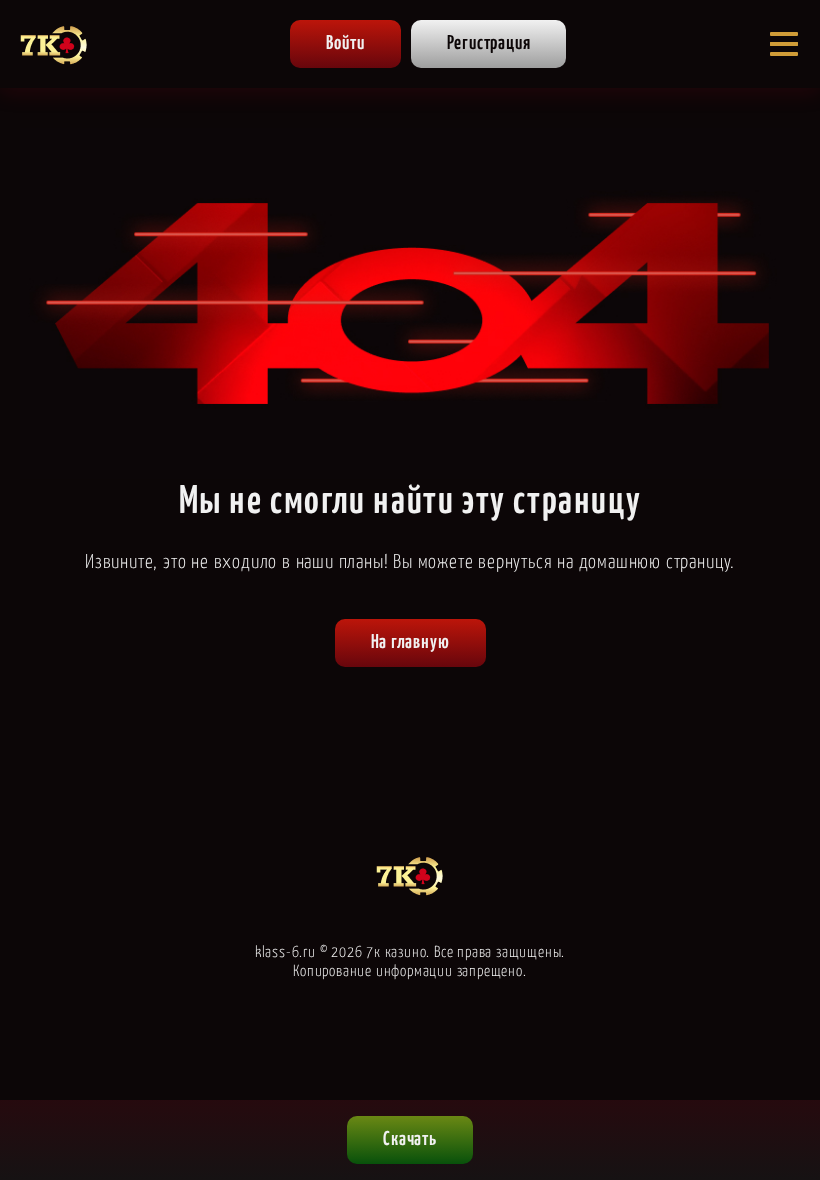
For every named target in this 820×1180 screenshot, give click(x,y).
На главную (410, 642)
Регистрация (489, 43)
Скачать (410, 1139)
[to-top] (720, 1062)
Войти (345, 43)
